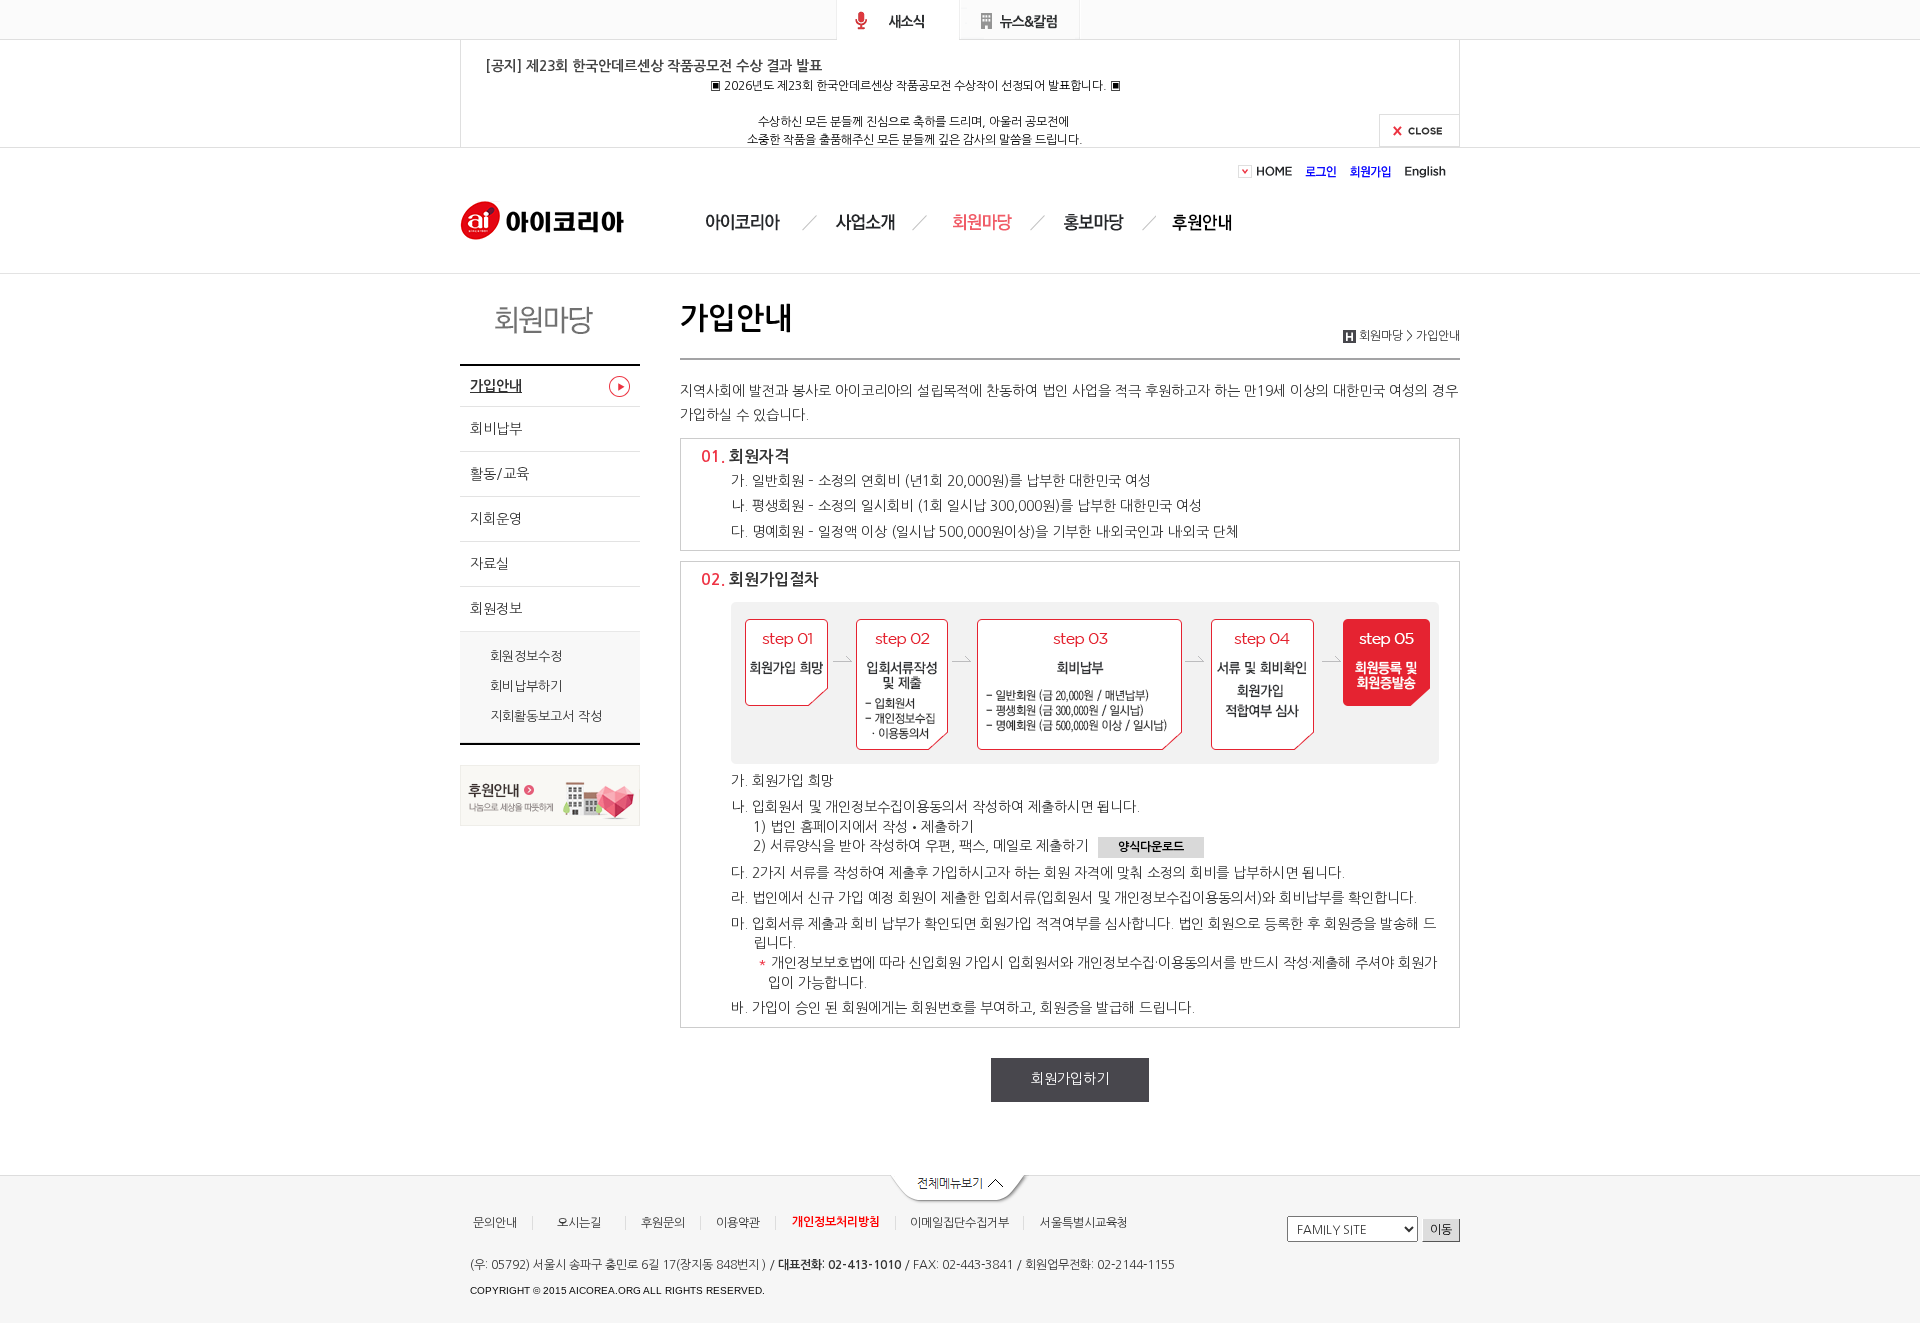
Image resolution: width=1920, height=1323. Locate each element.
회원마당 (979, 222)
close (1419, 130)
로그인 (1321, 171)
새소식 (898, 20)
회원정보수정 (526, 656)
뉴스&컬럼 (1020, 20)
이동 (1441, 1230)
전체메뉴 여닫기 (960, 1190)
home (1277, 171)
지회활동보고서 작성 (546, 716)
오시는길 (579, 1223)
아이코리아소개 (757, 222)
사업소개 (865, 222)
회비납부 (496, 429)
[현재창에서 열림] (550, 820)
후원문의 (663, 1223)
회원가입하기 (1070, 1079)
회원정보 (496, 609)
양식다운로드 (1151, 847)
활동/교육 (499, 474)
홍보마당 (1097, 222)
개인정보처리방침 (836, 1222)
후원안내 (1206, 222)
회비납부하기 (526, 686)
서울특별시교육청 (1084, 1223)
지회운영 (496, 519)
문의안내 (495, 1223)
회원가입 (1371, 171)
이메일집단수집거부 (959, 1223)
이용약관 (738, 1223)
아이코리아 (542, 219)
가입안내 (496, 386)
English (1422, 171)
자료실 (489, 564)
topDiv (1247, 171)
